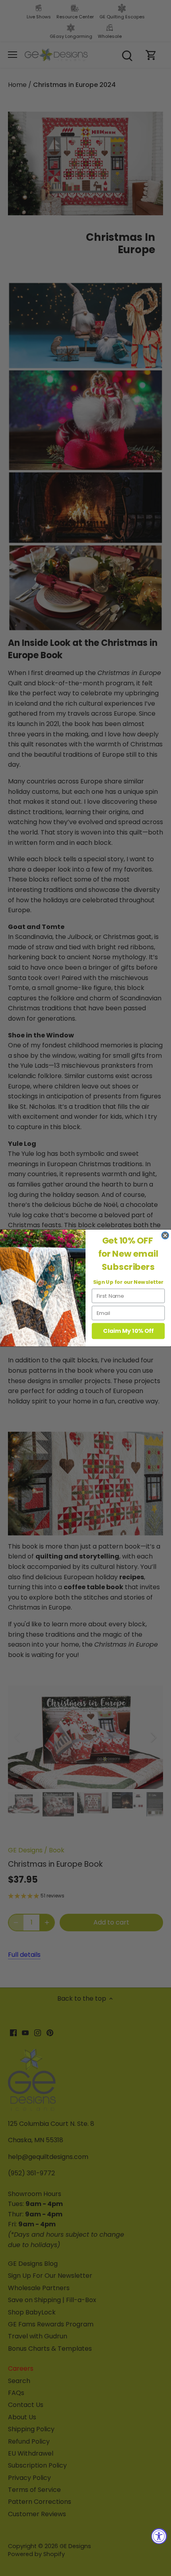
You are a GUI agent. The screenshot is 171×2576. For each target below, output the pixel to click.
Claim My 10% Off (128, 1331)
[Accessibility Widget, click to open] (159, 2536)
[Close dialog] (165, 1236)
